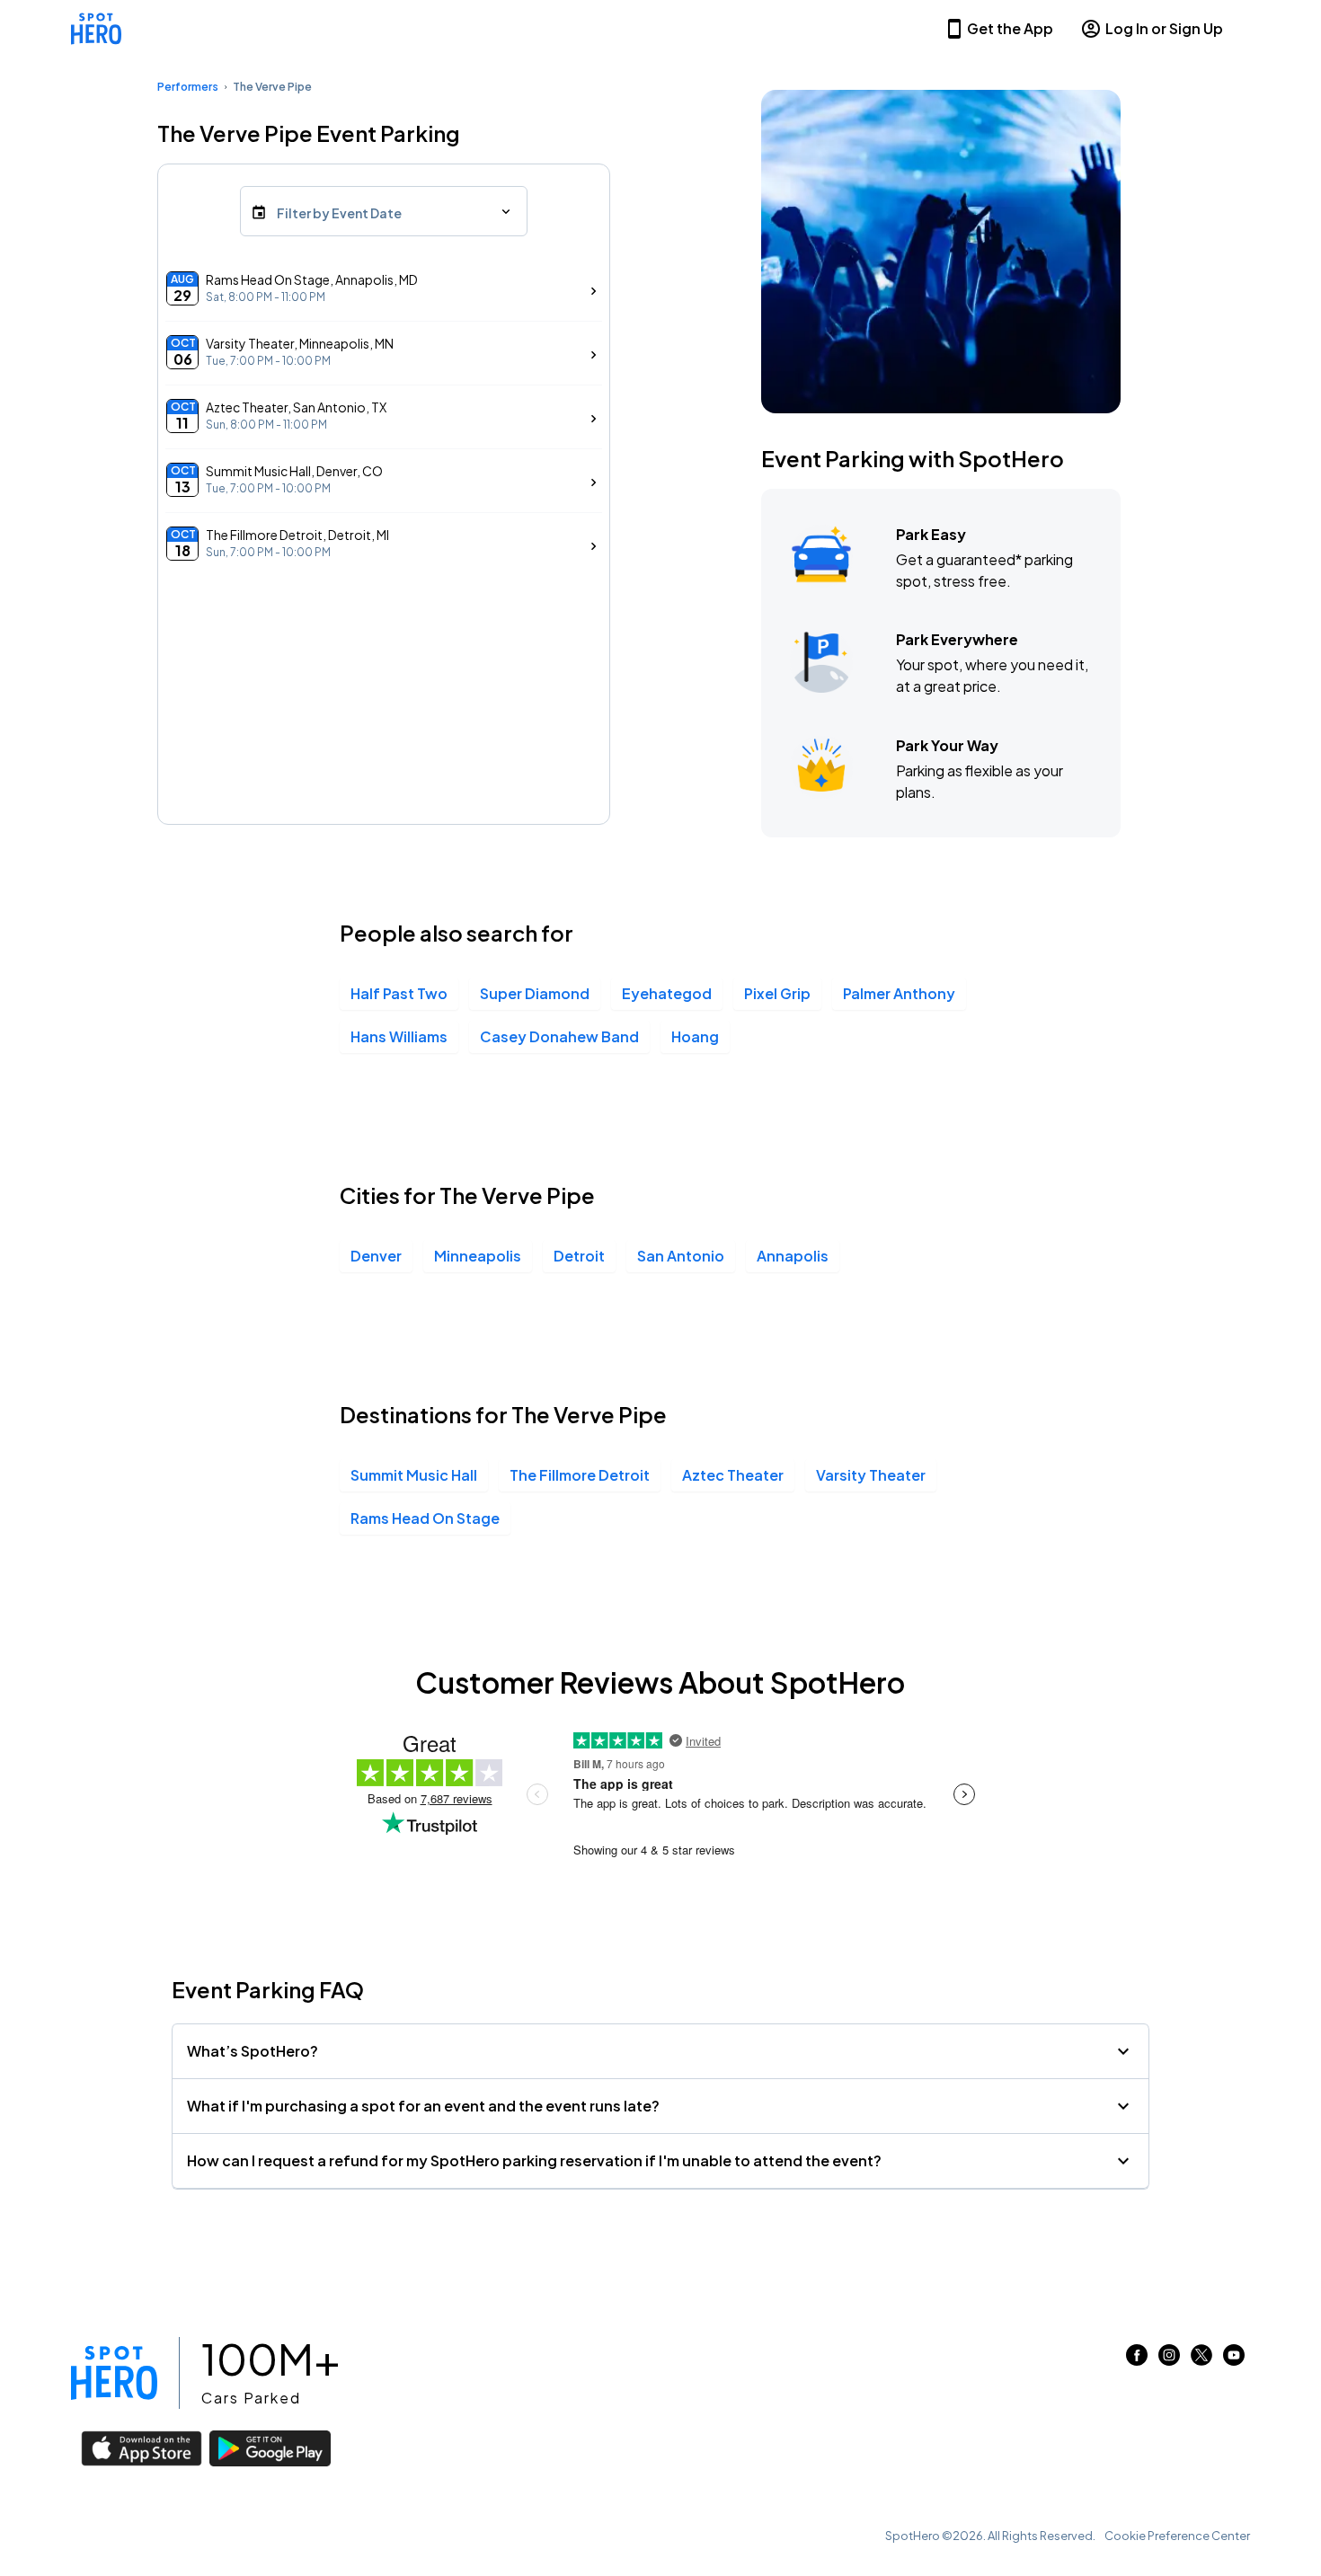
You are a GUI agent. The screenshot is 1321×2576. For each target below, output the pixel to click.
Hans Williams (399, 1036)
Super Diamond (535, 993)
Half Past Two (399, 993)
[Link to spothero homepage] (114, 2373)
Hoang (695, 1036)
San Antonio (681, 1256)
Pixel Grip (777, 993)
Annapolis (793, 1256)
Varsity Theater (871, 1475)
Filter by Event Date (339, 213)
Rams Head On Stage (425, 1518)
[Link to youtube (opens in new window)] (1234, 2360)
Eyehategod (667, 993)
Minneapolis (478, 1256)
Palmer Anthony (899, 993)
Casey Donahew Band (559, 1036)
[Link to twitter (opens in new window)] (1201, 2360)
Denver (376, 1256)
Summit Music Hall (414, 1475)
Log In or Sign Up (1164, 28)
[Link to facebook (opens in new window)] (1137, 2360)
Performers (188, 87)
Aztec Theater (733, 1475)
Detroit (579, 1256)
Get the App (1010, 28)
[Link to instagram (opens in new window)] (1169, 2360)
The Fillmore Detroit (580, 1475)
